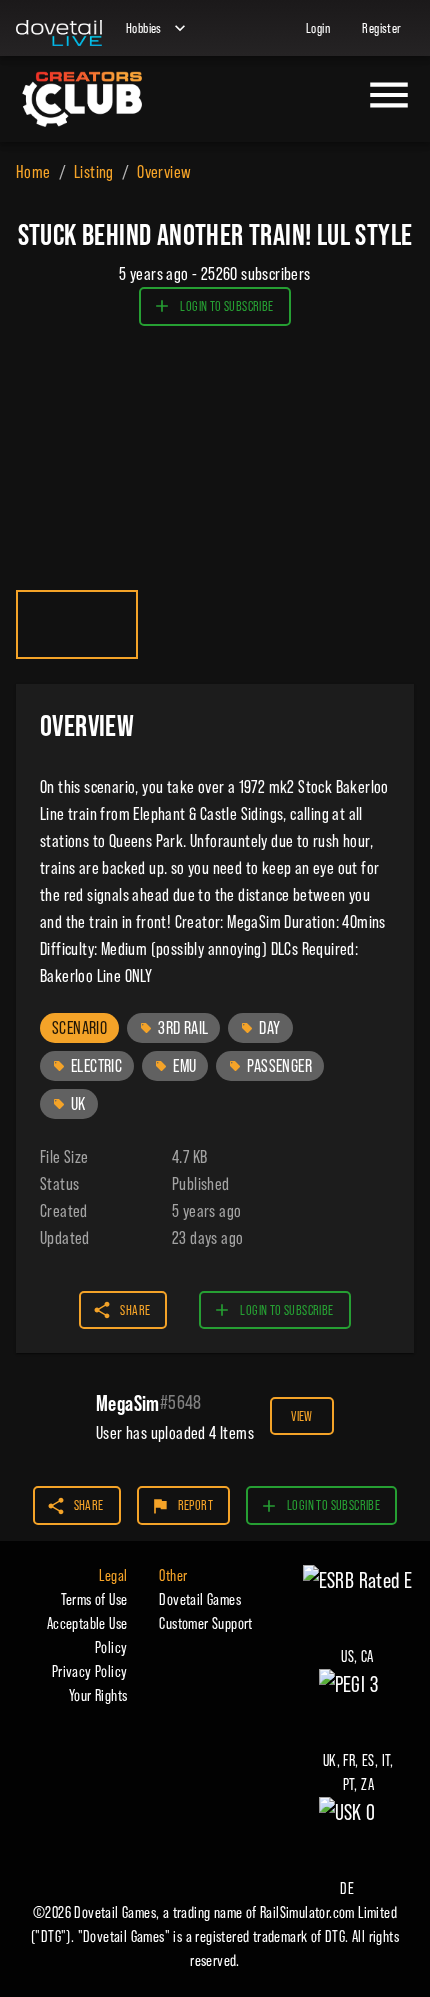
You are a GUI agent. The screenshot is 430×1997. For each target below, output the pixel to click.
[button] (79, 1028)
